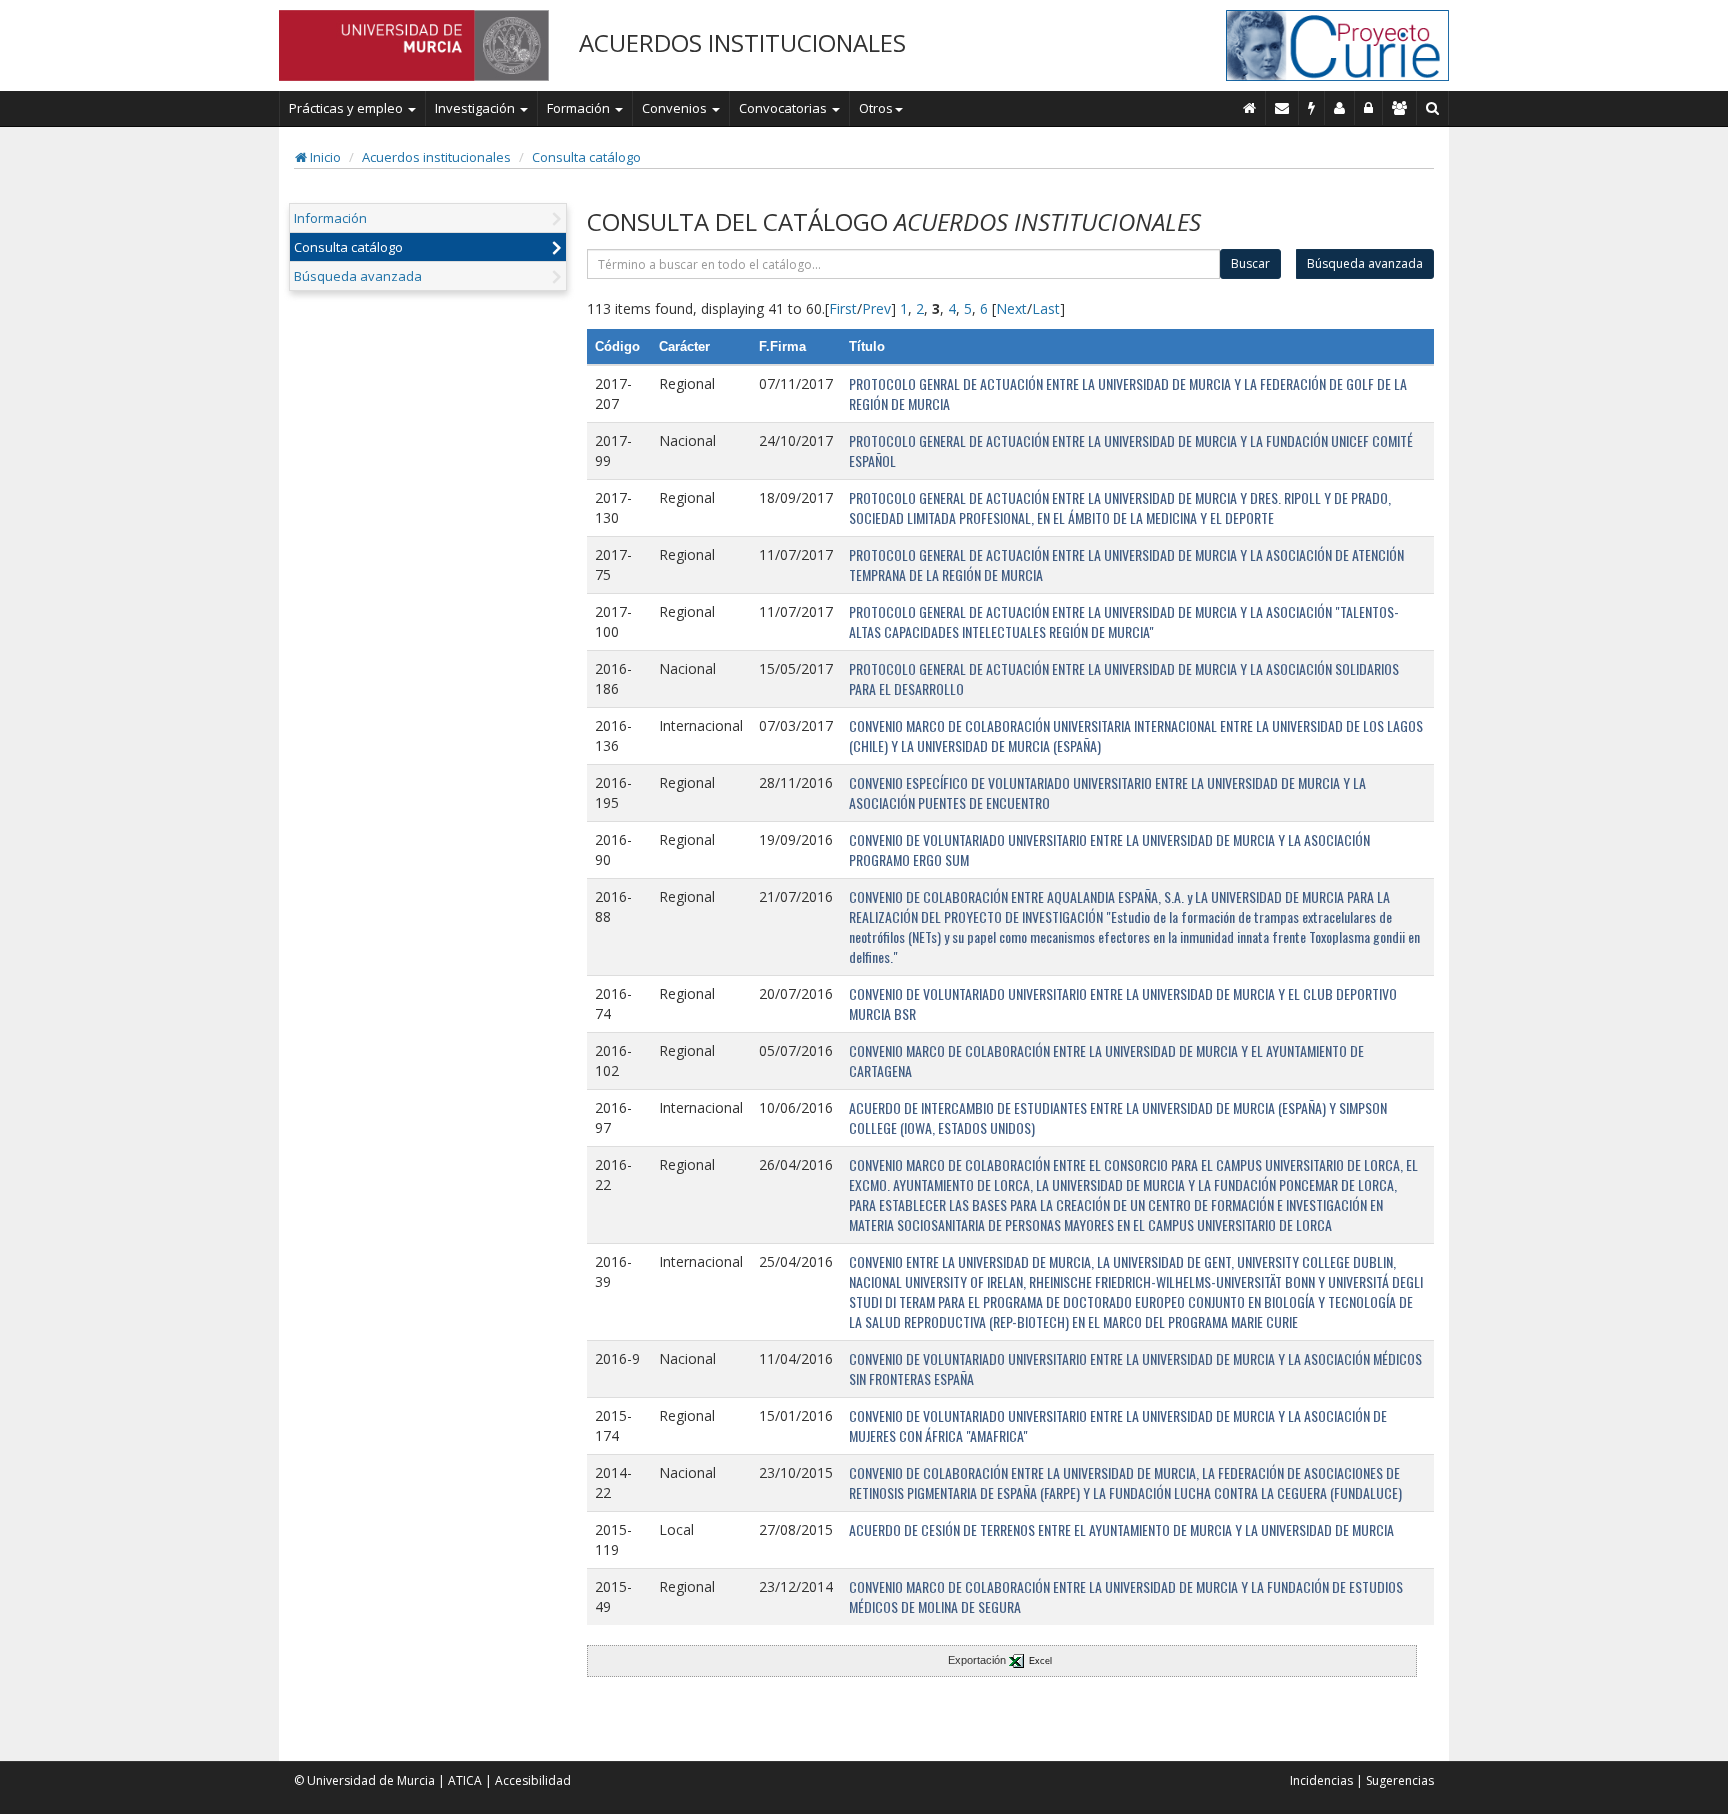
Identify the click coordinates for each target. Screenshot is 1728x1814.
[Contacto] (1282, 108)
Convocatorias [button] (784, 108)
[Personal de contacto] (1340, 108)
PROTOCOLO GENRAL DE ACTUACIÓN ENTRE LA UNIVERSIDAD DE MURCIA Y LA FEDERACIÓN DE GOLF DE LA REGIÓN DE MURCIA (1128, 393)
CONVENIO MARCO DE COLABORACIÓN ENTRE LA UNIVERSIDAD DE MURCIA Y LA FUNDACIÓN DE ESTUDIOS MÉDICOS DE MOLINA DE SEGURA (1126, 1596)
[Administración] (1369, 108)
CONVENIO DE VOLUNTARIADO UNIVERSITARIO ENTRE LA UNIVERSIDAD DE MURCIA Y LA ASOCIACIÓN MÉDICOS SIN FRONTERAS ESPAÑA (1135, 1368)
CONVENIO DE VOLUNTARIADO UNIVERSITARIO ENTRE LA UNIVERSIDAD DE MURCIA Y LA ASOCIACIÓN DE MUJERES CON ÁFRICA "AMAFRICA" (1118, 1425)
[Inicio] (1250, 108)
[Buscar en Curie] (1433, 108)
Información (330, 218)
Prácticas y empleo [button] (347, 108)
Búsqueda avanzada (358, 276)
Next (1011, 308)
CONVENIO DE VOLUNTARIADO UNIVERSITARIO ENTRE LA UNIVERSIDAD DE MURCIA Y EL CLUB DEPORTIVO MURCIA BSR (1123, 1003)
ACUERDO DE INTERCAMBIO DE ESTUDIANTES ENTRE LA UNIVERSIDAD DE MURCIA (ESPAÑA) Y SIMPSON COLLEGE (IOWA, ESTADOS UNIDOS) (1118, 1117)
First (843, 308)
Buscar (1250, 263)
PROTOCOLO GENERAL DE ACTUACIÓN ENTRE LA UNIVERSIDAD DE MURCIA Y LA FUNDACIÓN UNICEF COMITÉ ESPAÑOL (1131, 450)
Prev (876, 308)
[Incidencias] (1312, 108)
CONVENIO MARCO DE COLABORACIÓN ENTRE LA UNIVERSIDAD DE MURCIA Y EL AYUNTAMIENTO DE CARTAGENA (1106, 1060)
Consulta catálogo (586, 157)
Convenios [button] (676, 108)
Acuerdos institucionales (436, 157)
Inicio (324, 157)
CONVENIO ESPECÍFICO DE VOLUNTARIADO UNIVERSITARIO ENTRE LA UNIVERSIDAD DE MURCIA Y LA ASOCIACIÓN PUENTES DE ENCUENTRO (1107, 792)
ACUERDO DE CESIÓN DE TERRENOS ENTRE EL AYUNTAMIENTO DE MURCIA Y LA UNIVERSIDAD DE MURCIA (1121, 1529)
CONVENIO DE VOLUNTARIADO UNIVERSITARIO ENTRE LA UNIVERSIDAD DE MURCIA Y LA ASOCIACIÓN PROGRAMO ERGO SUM (1109, 849)
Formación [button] (580, 108)
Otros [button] (876, 108)
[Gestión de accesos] (1400, 108)
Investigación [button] (476, 108)
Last (1046, 308)
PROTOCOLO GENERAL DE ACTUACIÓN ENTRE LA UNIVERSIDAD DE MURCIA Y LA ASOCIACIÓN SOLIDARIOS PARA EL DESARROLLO (1124, 678)
